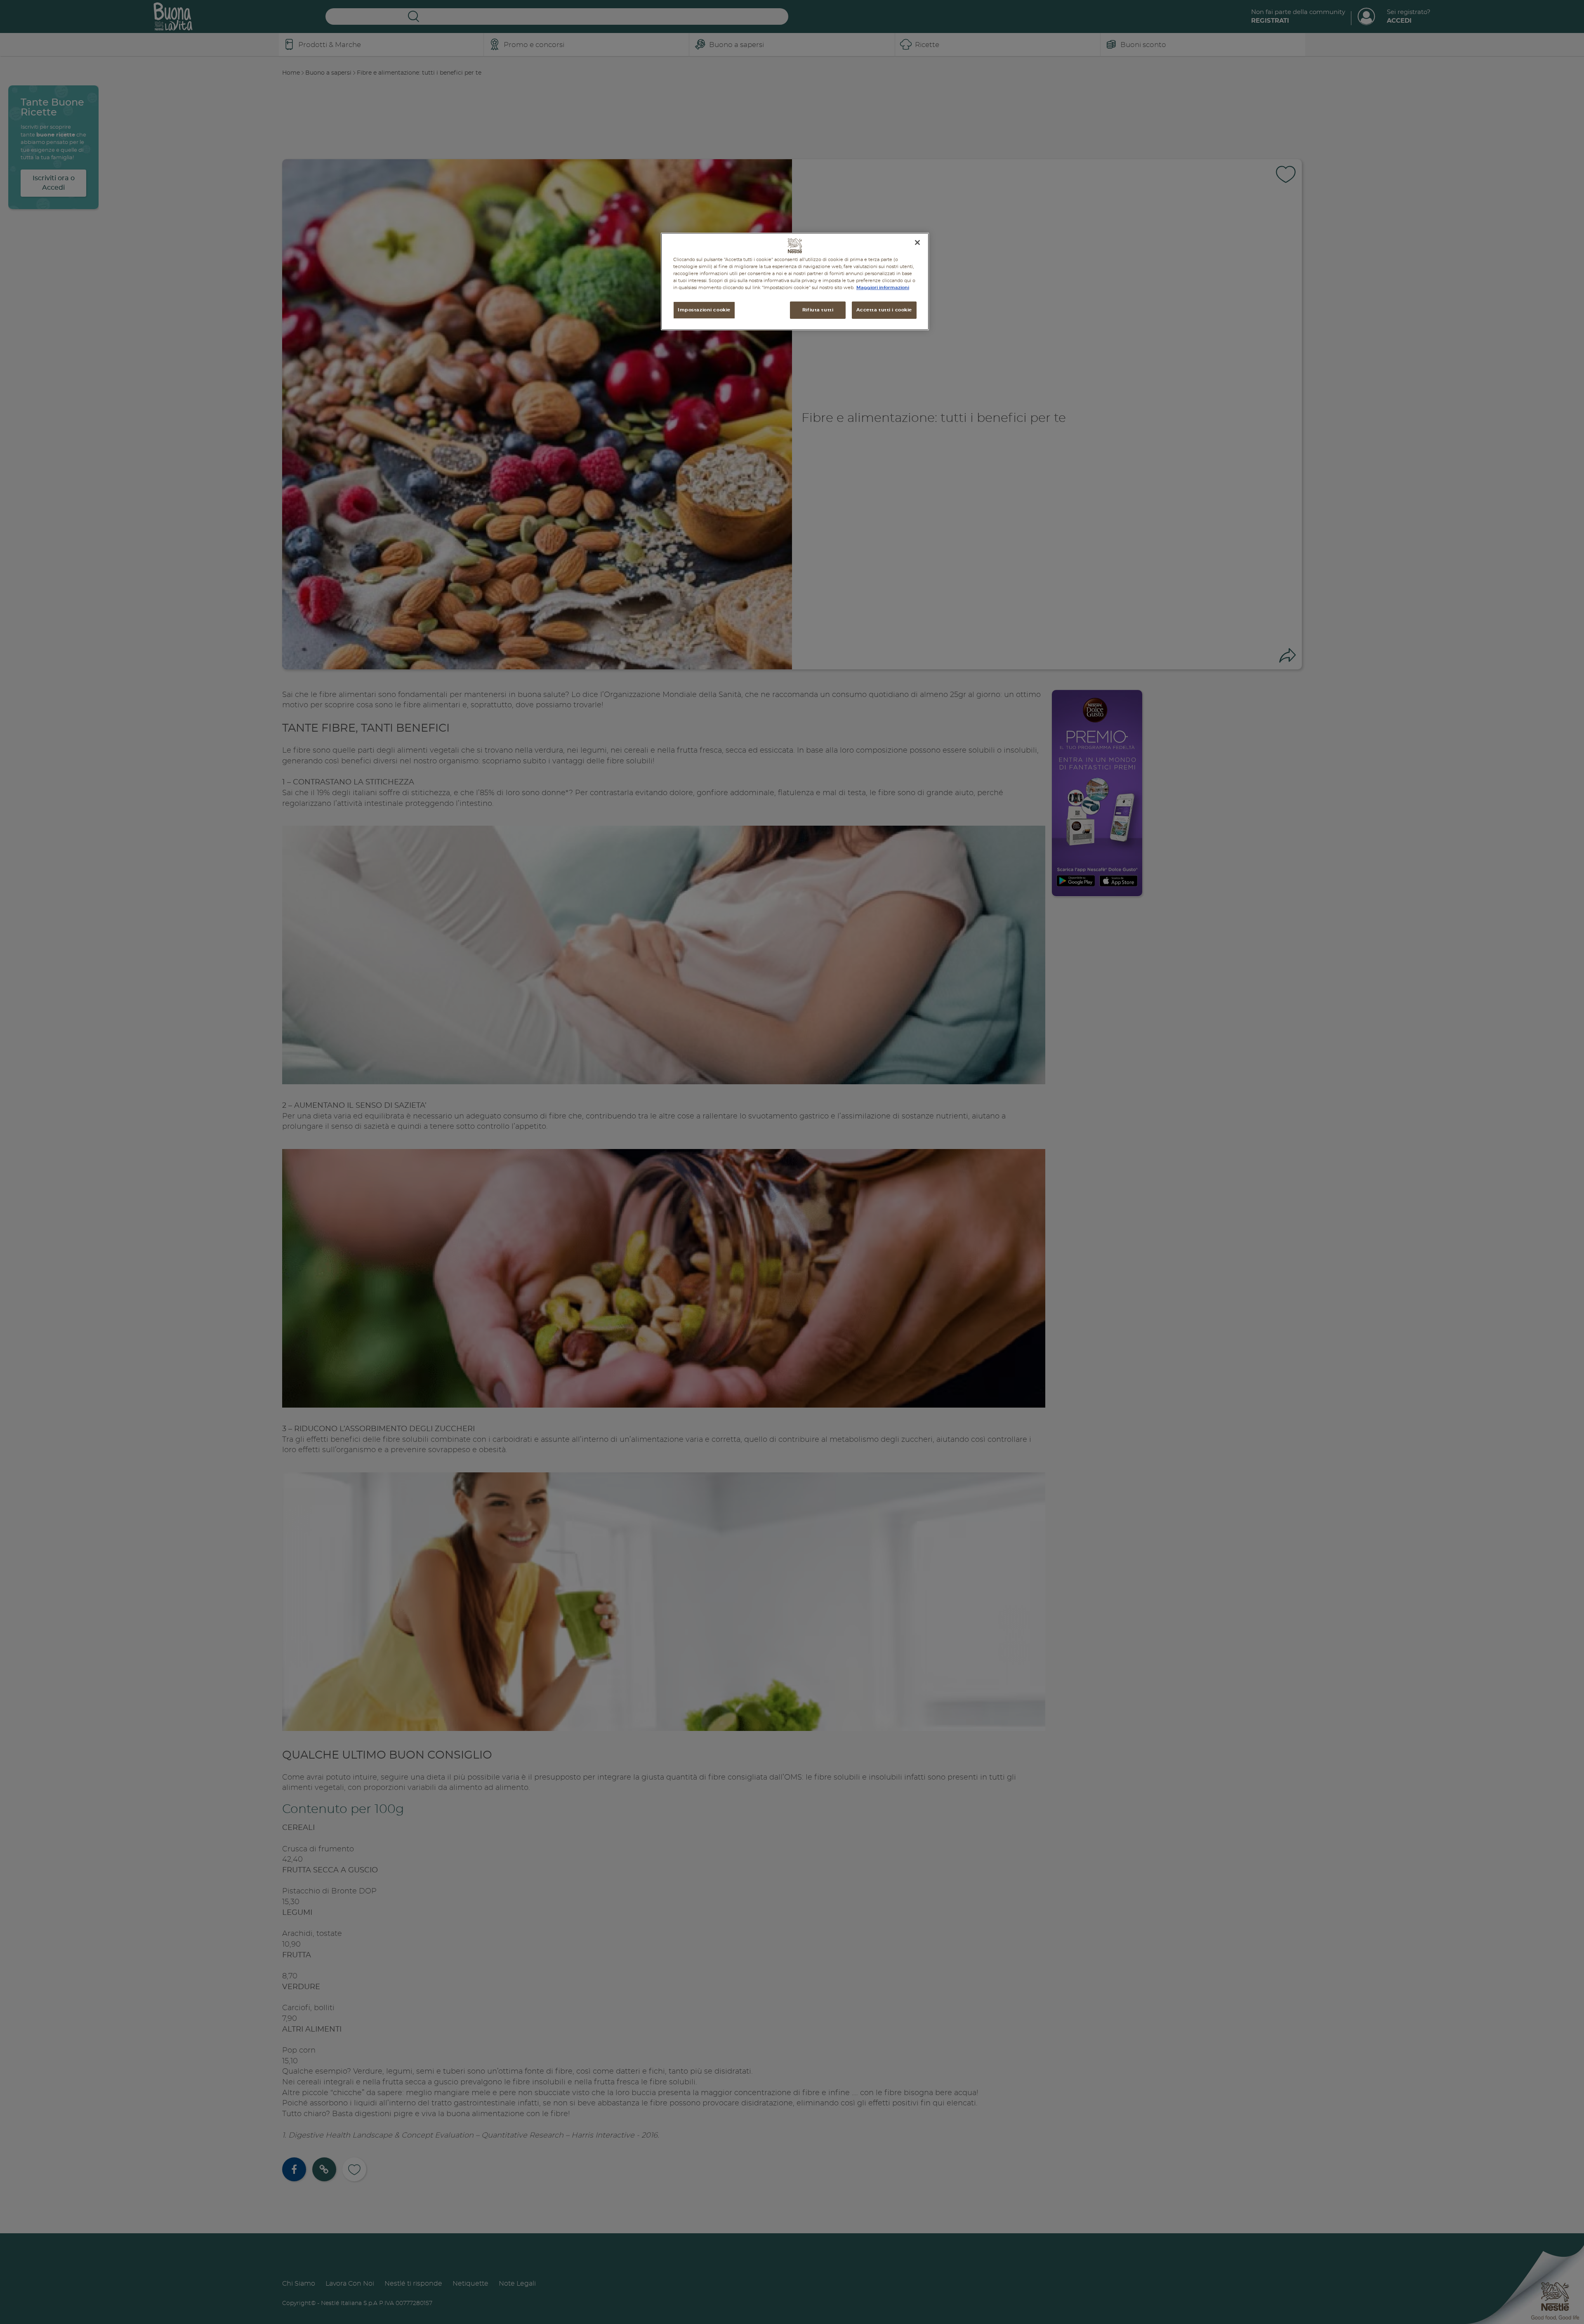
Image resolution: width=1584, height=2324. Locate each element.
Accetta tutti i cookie (884, 310)
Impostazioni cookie (704, 310)
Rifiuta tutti (818, 310)
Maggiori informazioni (883, 288)
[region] (795, 281)
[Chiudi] (917, 243)
